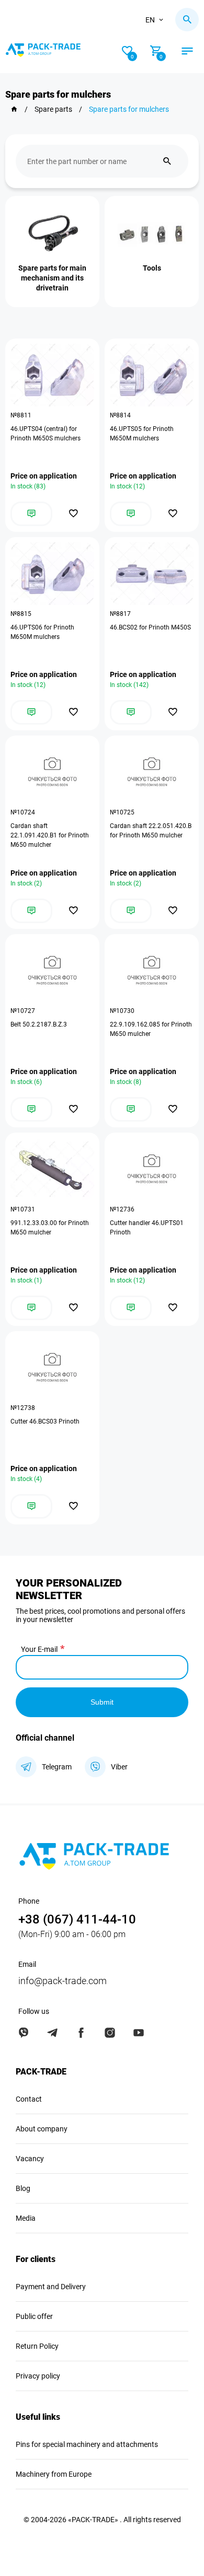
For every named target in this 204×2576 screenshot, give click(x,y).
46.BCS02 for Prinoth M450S (150, 627)
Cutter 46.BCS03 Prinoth (45, 1421)
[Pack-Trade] (14, 109)
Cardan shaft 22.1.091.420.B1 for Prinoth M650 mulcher (50, 835)
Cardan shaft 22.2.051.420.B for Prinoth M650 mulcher (151, 831)
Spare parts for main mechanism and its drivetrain (52, 278)
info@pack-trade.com (63, 1981)
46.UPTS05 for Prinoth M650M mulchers (142, 434)
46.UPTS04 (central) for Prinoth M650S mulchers (46, 434)
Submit (102, 1702)
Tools (152, 268)
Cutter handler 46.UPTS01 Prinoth (147, 1228)
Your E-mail (39, 1649)
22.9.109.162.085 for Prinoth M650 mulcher (151, 1029)
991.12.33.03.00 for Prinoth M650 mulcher (50, 1228)
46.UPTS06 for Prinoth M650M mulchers (42, 632)
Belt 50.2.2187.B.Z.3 (39, 1024)
